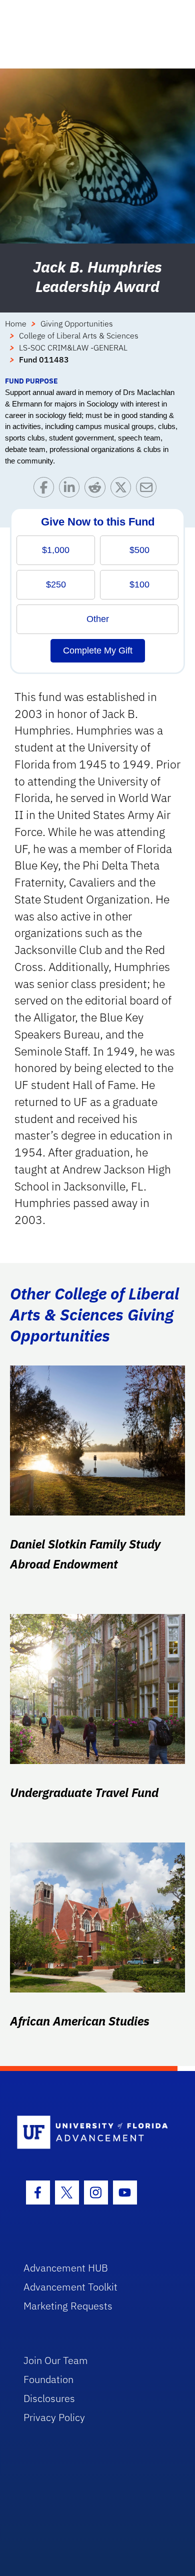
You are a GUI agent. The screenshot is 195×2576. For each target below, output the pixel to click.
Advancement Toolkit (70, 2287)
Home (16, 323)
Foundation (48, 2379)
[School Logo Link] (92, 2133)
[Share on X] (123, 490)
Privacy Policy (54, 2417)
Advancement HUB (66, 2268)
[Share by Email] (149, 490)
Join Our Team (56, 2360)
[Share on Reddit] (97, 490)
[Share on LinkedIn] (72, 490)
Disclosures (49, 2398)
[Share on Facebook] (46, 490)
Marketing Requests (68, 2306)
